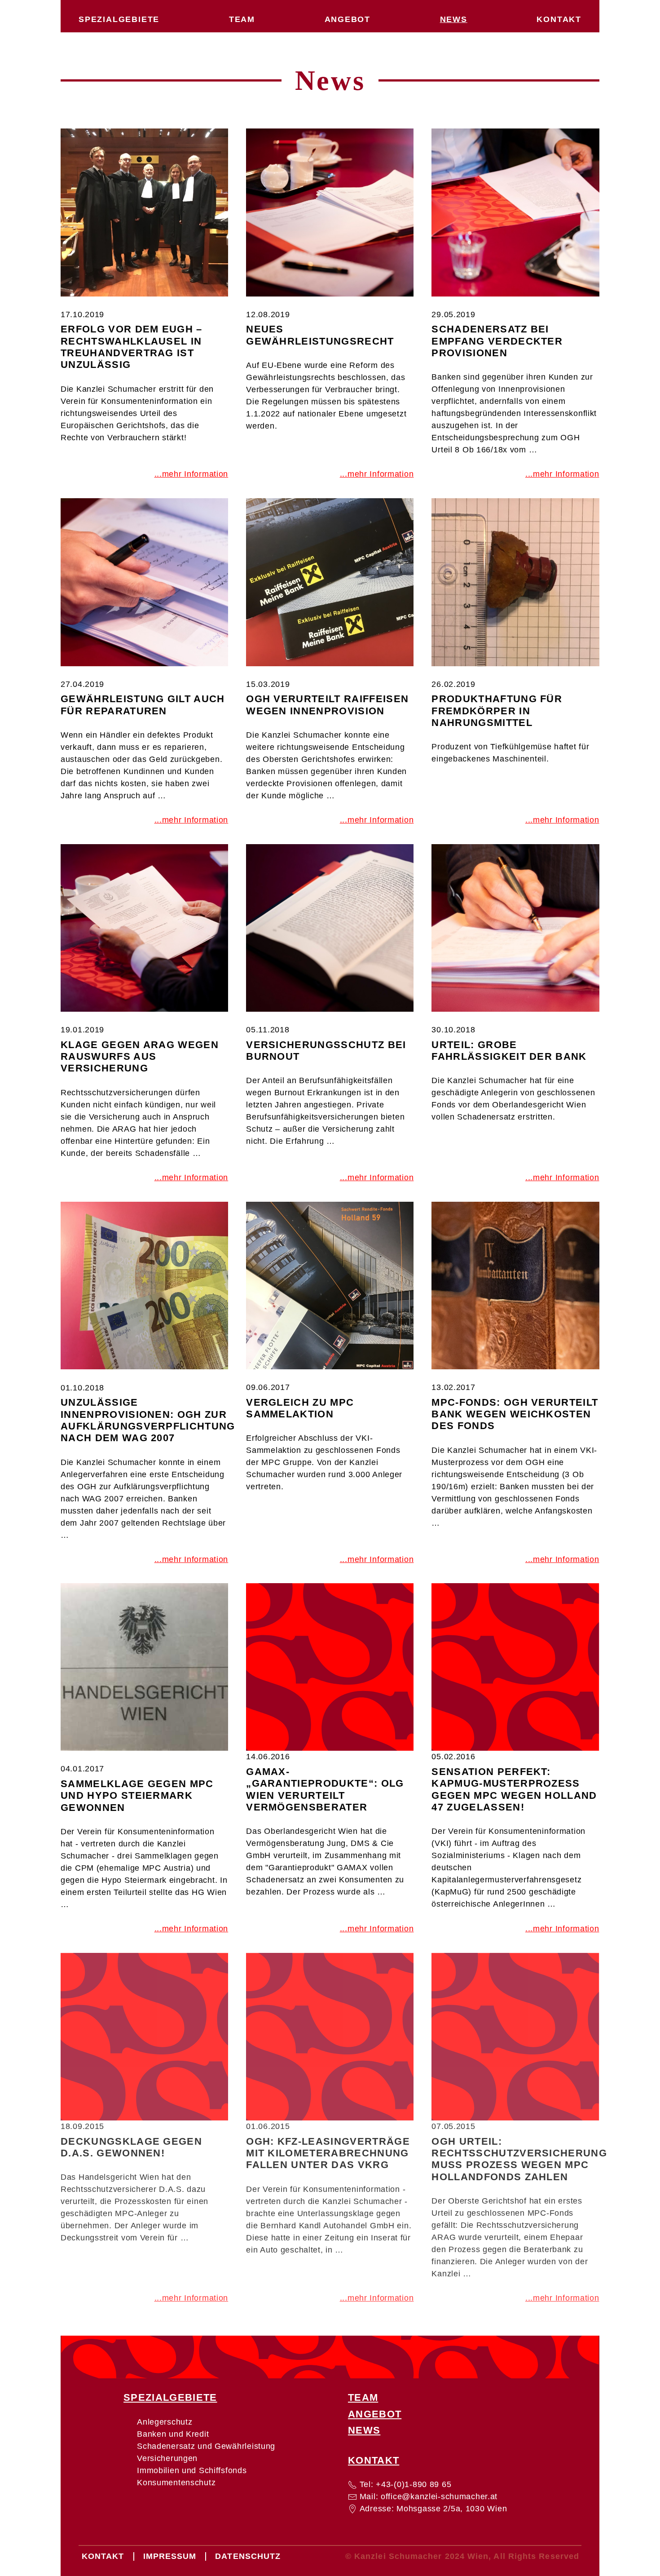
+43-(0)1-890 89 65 (414, 2484)
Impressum (170, 2556)
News (454, 19)
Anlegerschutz (165, 2422)
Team (242, 19)
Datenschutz (248, 2556)
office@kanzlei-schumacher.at (439, 2496)
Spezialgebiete (119, 19)
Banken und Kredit (173, 2434)
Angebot (348, 19)
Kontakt (559, 19)
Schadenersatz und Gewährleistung (206, 2446)
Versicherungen (167, 2458)
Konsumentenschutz (176, 2483)
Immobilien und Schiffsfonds (192, 2470)
